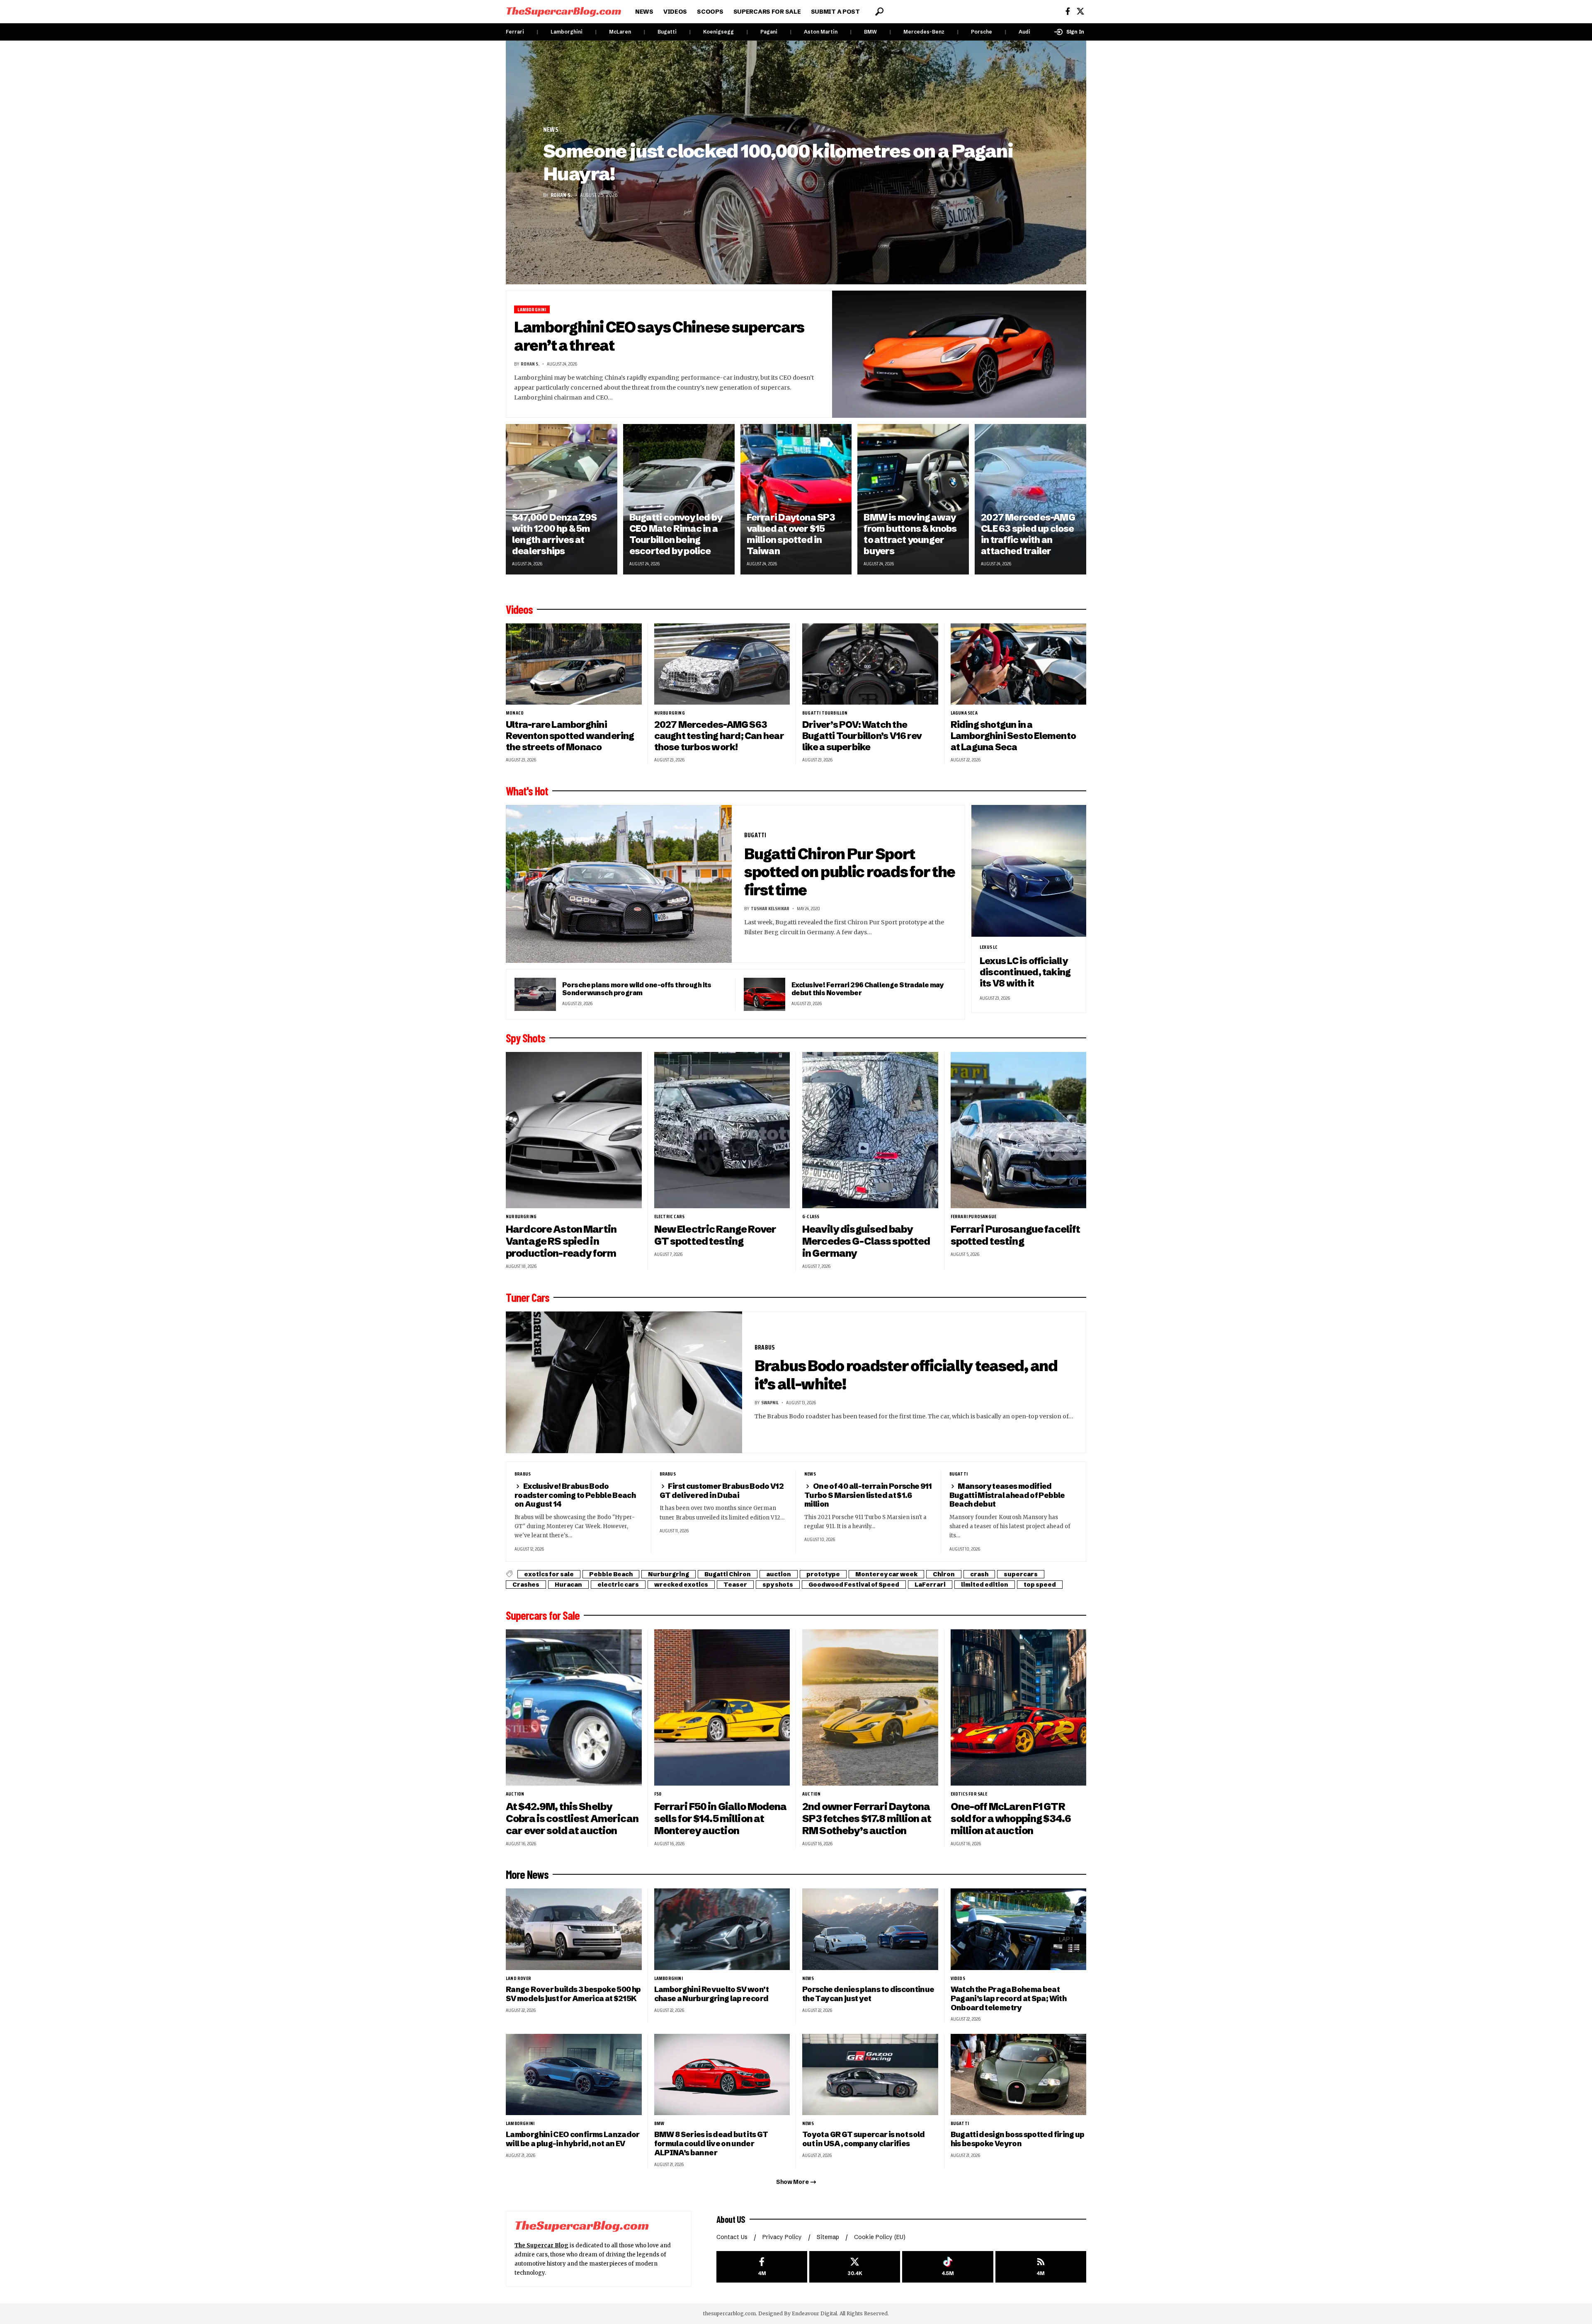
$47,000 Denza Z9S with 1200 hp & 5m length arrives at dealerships (555, 534)
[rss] (1041, 2267)
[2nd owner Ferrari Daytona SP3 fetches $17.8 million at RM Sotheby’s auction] (870, 1707)
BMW (870, 32)
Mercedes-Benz (924, 32)
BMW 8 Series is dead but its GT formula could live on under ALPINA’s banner (711, 2143)
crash (979, 1574)
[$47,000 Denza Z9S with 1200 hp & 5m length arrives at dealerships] (562, 499)
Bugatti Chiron (728, 1574)
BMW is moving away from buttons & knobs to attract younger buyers (910, 534)
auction (779, 1574)
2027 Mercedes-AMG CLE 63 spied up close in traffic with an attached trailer (1028, 534)
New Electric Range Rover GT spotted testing (715, 1235)
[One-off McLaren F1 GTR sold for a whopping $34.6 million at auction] (1019, 1707)
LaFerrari (930, 1585)
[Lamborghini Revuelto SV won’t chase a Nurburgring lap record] (722, 1929)
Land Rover (518, 1978)
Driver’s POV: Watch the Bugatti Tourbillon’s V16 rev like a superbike (862, 736)
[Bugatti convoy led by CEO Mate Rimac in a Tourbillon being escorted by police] (679, 499)
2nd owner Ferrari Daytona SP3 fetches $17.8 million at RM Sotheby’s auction (867, 1819)
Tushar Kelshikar (770, 908)
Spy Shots (525, 1038)
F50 (658, 1794)
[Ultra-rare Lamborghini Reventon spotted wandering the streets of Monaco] (574, 664)
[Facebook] (1068, 11)
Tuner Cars (528, 1297)
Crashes (526, 1585)
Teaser (735, 1585)
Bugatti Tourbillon (825, 713)
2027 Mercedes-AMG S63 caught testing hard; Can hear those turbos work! (719, 736)
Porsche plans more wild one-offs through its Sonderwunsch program (637, 989)
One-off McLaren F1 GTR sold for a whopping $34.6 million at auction (1011, 1819)
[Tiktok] (948, 2267)
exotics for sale (549, 1574)
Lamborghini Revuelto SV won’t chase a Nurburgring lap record (711, 1994)
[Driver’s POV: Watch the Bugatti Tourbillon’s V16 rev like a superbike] (870, 664)
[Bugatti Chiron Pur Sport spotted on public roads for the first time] (619, 884)
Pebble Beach (611, 1574)
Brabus (765, 1347)
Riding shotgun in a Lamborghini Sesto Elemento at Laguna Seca (1013, 736)
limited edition (985, 1585)
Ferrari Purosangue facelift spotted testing (1016, 1235)
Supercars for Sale (543, 1615)
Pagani (769, 32)
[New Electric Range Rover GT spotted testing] (722, 1130)
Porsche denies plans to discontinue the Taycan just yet (868, 1994)
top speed (1040, 1585)
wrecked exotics (681, 1585)
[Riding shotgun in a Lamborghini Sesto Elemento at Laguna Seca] (1019, 664)
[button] (879, 12)
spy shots (778, 1585)
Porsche (982, 32)
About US (731, 2219)
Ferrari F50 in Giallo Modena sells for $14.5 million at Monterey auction (721, 1819)
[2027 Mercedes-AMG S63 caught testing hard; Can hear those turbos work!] (722, 664)
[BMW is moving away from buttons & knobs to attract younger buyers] (913, 499)
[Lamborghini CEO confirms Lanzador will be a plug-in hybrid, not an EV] (574, 2075)
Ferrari (515, 32)
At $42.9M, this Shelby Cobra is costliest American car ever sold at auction (572, 1819)
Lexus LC (989, 947)
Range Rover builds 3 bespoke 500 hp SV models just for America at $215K (573, 1994)
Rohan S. (561, 195)
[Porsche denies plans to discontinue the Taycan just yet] (870, 1929)
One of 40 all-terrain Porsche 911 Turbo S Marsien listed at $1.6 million (868, 1495)
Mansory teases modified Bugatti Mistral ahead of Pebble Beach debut (1007, 1495)
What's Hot (527, 791)
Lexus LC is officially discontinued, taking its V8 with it (1025, 972)
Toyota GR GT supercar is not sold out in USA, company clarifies (864, 2139)
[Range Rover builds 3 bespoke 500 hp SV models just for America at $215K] (574, 1929)
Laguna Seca (964, 713)
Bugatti (667, 32)
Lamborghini (567, 32)
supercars (1021, 1574)
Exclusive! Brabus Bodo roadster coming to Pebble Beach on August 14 (575, 1495)
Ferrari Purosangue (974, 1217)
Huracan (568, 1585)
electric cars (670, 1217)
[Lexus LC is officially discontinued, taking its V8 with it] (1029, 871)
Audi (1024, 32)
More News (527, 1874)
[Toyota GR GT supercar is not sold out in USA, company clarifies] (870, 2075)
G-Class (811, 1217)
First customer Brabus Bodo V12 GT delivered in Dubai (722, 1491)
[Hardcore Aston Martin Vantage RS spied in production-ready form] (574, 1130)
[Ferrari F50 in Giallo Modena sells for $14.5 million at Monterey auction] (722, 1707)
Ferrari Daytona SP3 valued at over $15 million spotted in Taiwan (791, 534)
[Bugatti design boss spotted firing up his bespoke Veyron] (1019, 2075)
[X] (1080, 11)
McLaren (620, 32)
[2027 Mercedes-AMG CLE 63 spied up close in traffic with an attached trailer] (1030, 499)
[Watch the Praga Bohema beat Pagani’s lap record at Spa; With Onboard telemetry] (1019, 1929)
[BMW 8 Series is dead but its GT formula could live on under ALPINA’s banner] (722, 2075)
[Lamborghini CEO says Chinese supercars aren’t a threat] (959, 354)
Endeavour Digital (814, 2313)
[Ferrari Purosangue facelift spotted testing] (1019, 1130)
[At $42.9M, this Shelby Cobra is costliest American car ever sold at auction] (574, 1707)
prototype (823, 1574)
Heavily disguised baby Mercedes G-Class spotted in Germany (866, 1241)
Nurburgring (670, 713)
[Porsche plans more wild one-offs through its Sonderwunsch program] (535, 994)
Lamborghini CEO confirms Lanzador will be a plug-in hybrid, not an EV (573, 2139)
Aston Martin (821, 32)
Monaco (515, 713)
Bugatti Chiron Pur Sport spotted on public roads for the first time (850, 872)
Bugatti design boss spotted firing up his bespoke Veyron (1018, 2139)
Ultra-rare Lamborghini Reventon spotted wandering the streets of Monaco (570, 736)
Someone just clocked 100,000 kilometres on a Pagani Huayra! (778, 162)
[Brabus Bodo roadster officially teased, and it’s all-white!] (624, 1382)
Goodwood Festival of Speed (854, 1585)
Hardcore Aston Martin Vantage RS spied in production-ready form (561, 1241)
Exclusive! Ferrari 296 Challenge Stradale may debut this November (868, 989)
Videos (519, 609)
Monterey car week (886, 1574)
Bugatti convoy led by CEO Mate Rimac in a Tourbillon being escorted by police (676, 534)
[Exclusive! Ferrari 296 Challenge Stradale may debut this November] (764, 994)
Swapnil (770, 1402)
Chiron (944, 1574)
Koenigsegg (718, 32)
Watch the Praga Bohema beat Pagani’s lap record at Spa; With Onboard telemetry (1008, 1998)
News (551, 130)
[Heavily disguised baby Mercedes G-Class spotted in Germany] (870, 1130)
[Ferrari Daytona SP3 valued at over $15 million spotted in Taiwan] (796, 499)
